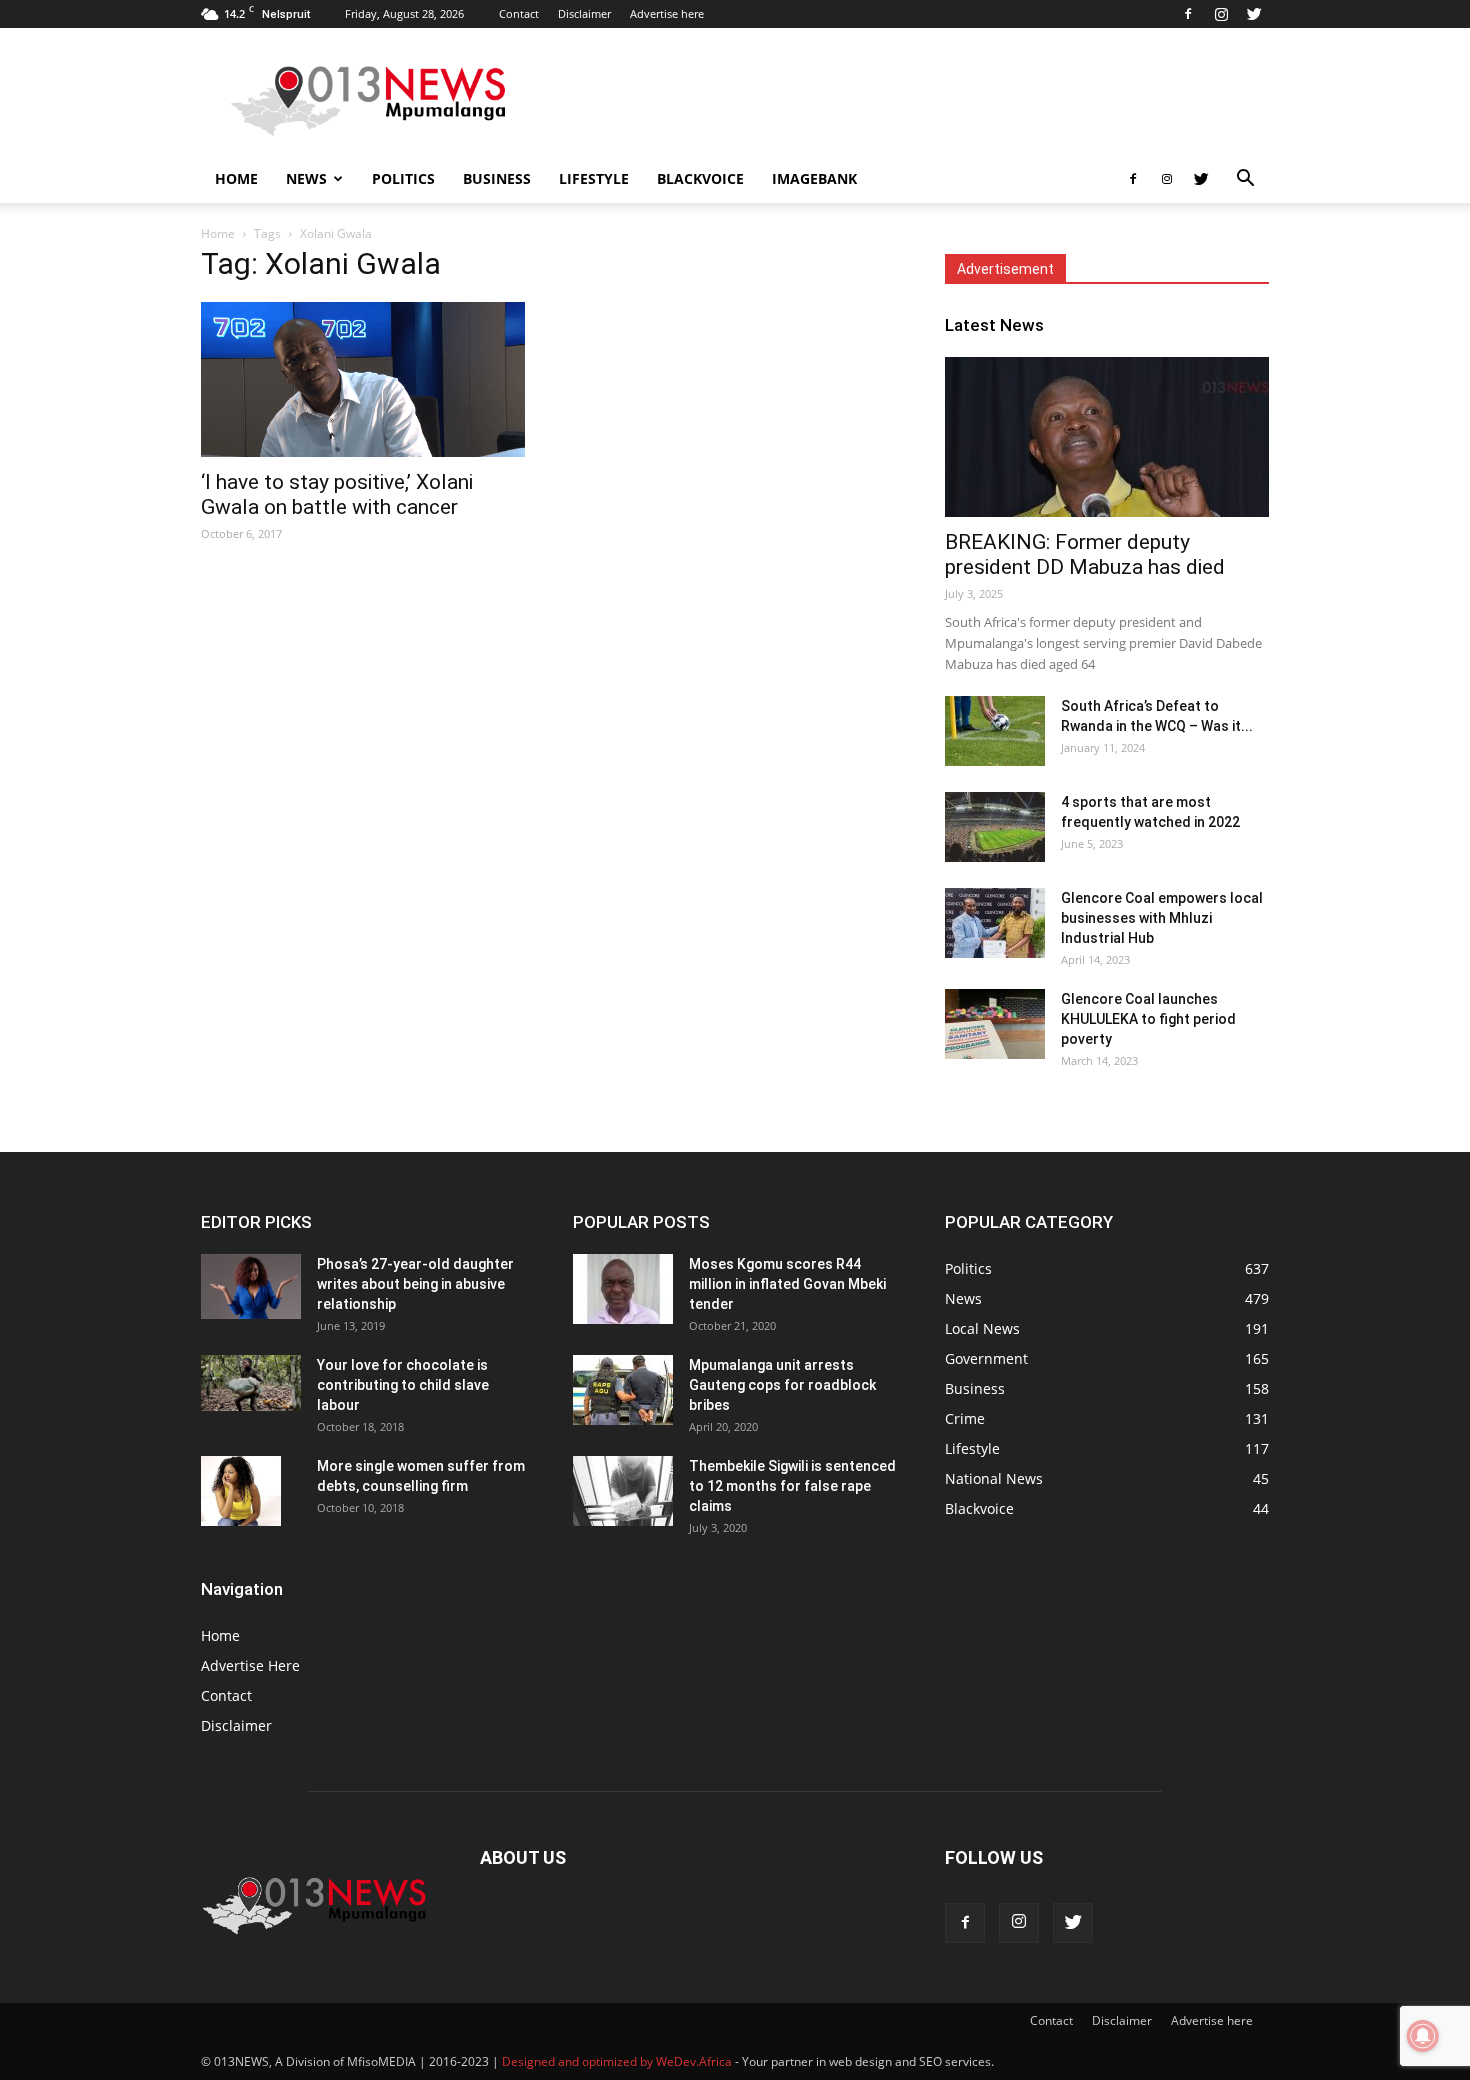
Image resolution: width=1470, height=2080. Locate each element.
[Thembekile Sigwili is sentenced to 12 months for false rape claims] (623, 1491)
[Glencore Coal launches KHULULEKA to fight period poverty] (995, 1024)
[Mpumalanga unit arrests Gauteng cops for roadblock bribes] (623, 1390)
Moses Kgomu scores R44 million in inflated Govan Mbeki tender (787, 1284)
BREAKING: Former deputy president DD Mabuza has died (1085, 554)
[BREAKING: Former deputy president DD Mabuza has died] (1107, 437)
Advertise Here (250, 1665)
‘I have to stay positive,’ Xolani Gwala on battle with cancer (337, 494)
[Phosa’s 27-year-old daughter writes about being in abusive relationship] (251, 1286)
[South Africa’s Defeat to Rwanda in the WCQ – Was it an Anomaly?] (995, 731)
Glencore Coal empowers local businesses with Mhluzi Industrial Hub (1162, 918)
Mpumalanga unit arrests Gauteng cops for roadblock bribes (782, 1385)
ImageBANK (814, 178)
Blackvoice (700, 178)
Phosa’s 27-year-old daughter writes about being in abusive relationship (415, 1284)
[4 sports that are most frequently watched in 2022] (995, 827)
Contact (519, 13)
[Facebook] (1188, 14)
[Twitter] (1254, 14)
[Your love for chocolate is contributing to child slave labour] (251, 1383)
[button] (1245, 180)
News (306, 178)
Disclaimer (584, 13)
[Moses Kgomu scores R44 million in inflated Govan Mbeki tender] (623, 1289)
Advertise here (667, 13)
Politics (403, 178)
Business (497, 178)
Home (236, 178)
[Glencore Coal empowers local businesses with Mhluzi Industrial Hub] (995, 923)
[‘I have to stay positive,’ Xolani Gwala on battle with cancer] (363, 379)
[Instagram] (1221, 14)
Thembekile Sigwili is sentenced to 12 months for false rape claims (792, 1486)
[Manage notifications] (1423, 2036)
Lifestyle (594, 178)
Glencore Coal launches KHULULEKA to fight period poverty (1148, 1019)
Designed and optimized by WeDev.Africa (617, 2061)
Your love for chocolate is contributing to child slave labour (403, 1385)
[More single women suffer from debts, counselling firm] (241, 1491)
